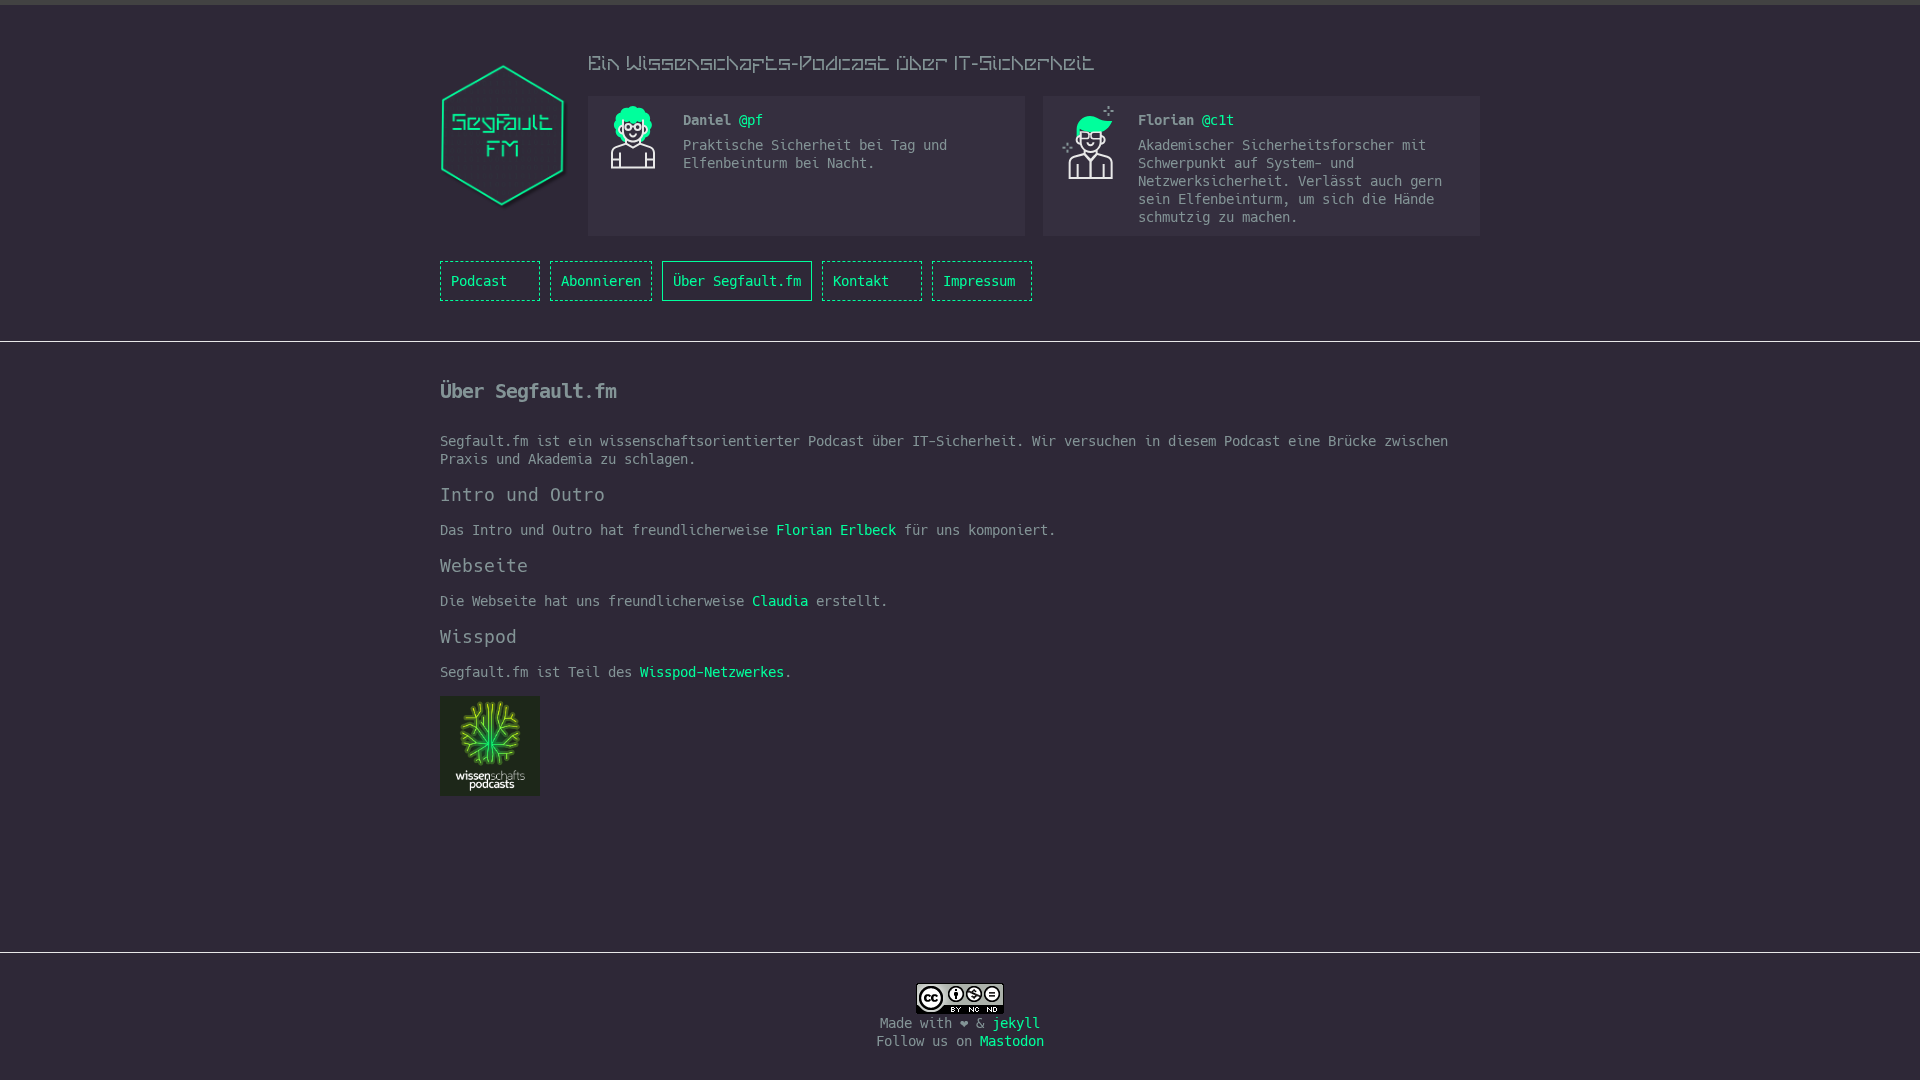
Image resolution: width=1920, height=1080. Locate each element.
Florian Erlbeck (836, 530)
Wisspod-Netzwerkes (712, 672)
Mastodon (1012, 1041)
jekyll (1016, 1023)
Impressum (979, 281)
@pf (751, 120)
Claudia (780, 601)
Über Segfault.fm (737, 281)
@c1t (1218, 120)
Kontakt (861, 281)
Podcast (479, 281)
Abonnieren (601, 281)
